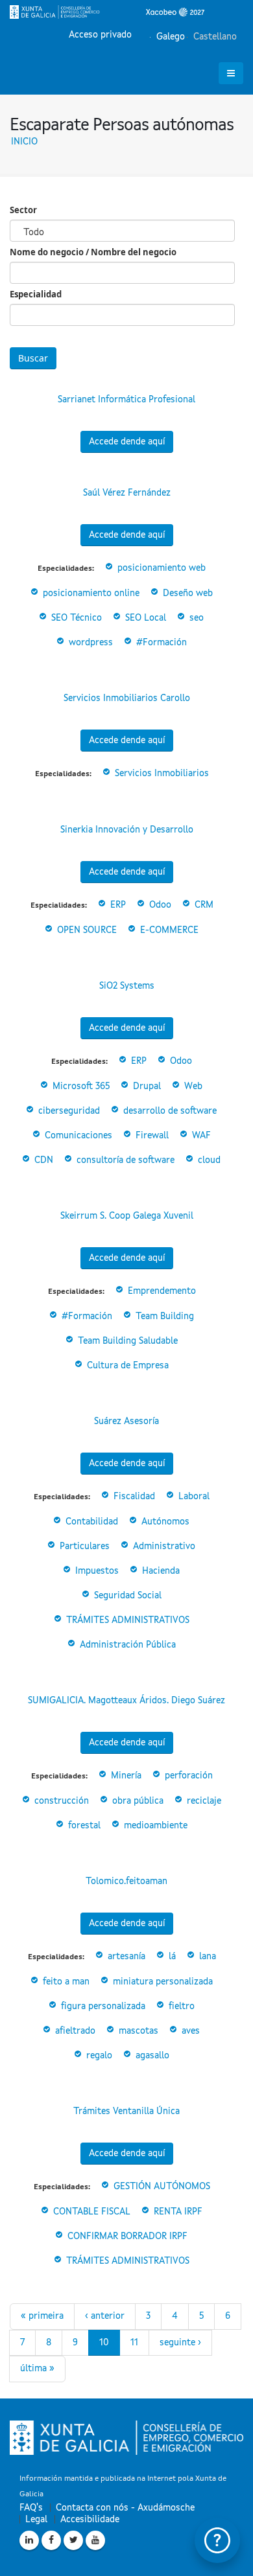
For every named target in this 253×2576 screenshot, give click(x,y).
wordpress (91, 643)
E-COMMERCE (169, 930)
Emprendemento (162, 1291)
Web (193, 1087)
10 (104, 2343)
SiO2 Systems (127, 986)
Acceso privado (100, 35)
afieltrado (75, 2031)
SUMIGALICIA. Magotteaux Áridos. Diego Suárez (126, 1701)
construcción (62, 1801)
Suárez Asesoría (126, 1421)
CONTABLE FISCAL (92, 2212)
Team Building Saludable (128, 1341)
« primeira (42, 2316)
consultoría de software (126, 1160)
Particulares (85, 1547)
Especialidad (36, 294)
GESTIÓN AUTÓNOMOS (162, 2187)
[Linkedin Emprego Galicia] (29, 2540)
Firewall (152, 1136)
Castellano (214, 37)
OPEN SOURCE (87, 930)
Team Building (165, 1317)
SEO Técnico (77, 618)
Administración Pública (128, 1645)
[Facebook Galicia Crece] (51, 2540)
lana (208, 1957)
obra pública (138, 1801)
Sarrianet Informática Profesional (126, 400)
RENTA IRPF (178, 2212)
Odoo (160, 905)
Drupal (147, 1087)
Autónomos (165, 1522)
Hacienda (161, 1571)
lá (172, 1957)
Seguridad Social (128, 1596)
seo (197, 618)
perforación (189, 1776)
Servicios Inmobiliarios (162, 774)
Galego (169, 37)
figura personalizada (103, 2007)
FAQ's (31, 2508)
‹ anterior (105, 2316)
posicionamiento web (162, 568)
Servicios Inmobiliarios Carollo (127, 698)
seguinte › (180, 2343)
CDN (44, 1160)
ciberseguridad (69, 1111)
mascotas (139, 2031)
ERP (118, 905)
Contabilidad (92, 1522)
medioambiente (156, 1826)
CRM (204, 905)
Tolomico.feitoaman (126, 1881)
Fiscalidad (134, 1497)
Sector (23, 210)
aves (191, 2031)
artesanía (126, 1957)
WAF (201, 1136)
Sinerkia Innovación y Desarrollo (127, 830)
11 (134, 2343)
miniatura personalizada (163, 1982)
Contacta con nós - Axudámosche (125, 2508)
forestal (84, 1826)
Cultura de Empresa (128, 1366)
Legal (36, 2520)
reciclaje (204, 1801)
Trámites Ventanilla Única (126, 2111)
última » (37, 2369)
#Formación (162, 643)
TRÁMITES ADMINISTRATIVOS (128, 1620)
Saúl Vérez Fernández (127, 493)
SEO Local (146, 618)
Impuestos (97, 1571)
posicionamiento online (91, 593)
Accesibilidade (90, 2520)
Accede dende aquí (127, 442)
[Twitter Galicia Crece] (73, 2540)
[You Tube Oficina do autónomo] (95, 2540)
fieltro (182, 2007)
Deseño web (188, 593)
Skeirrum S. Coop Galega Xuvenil (127, 1216)
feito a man (66, 1982)
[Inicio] (107, 12)
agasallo (152, 2056)
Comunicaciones (78, 1136)
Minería (126, 1776)
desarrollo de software (170, 1111)
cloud (209, 1160)
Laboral (194, 1497)
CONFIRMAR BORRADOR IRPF (127, 2237)
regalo (99, 2056)
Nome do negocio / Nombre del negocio (93, 252)
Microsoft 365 (81, 1087)
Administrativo (164, 1547)
